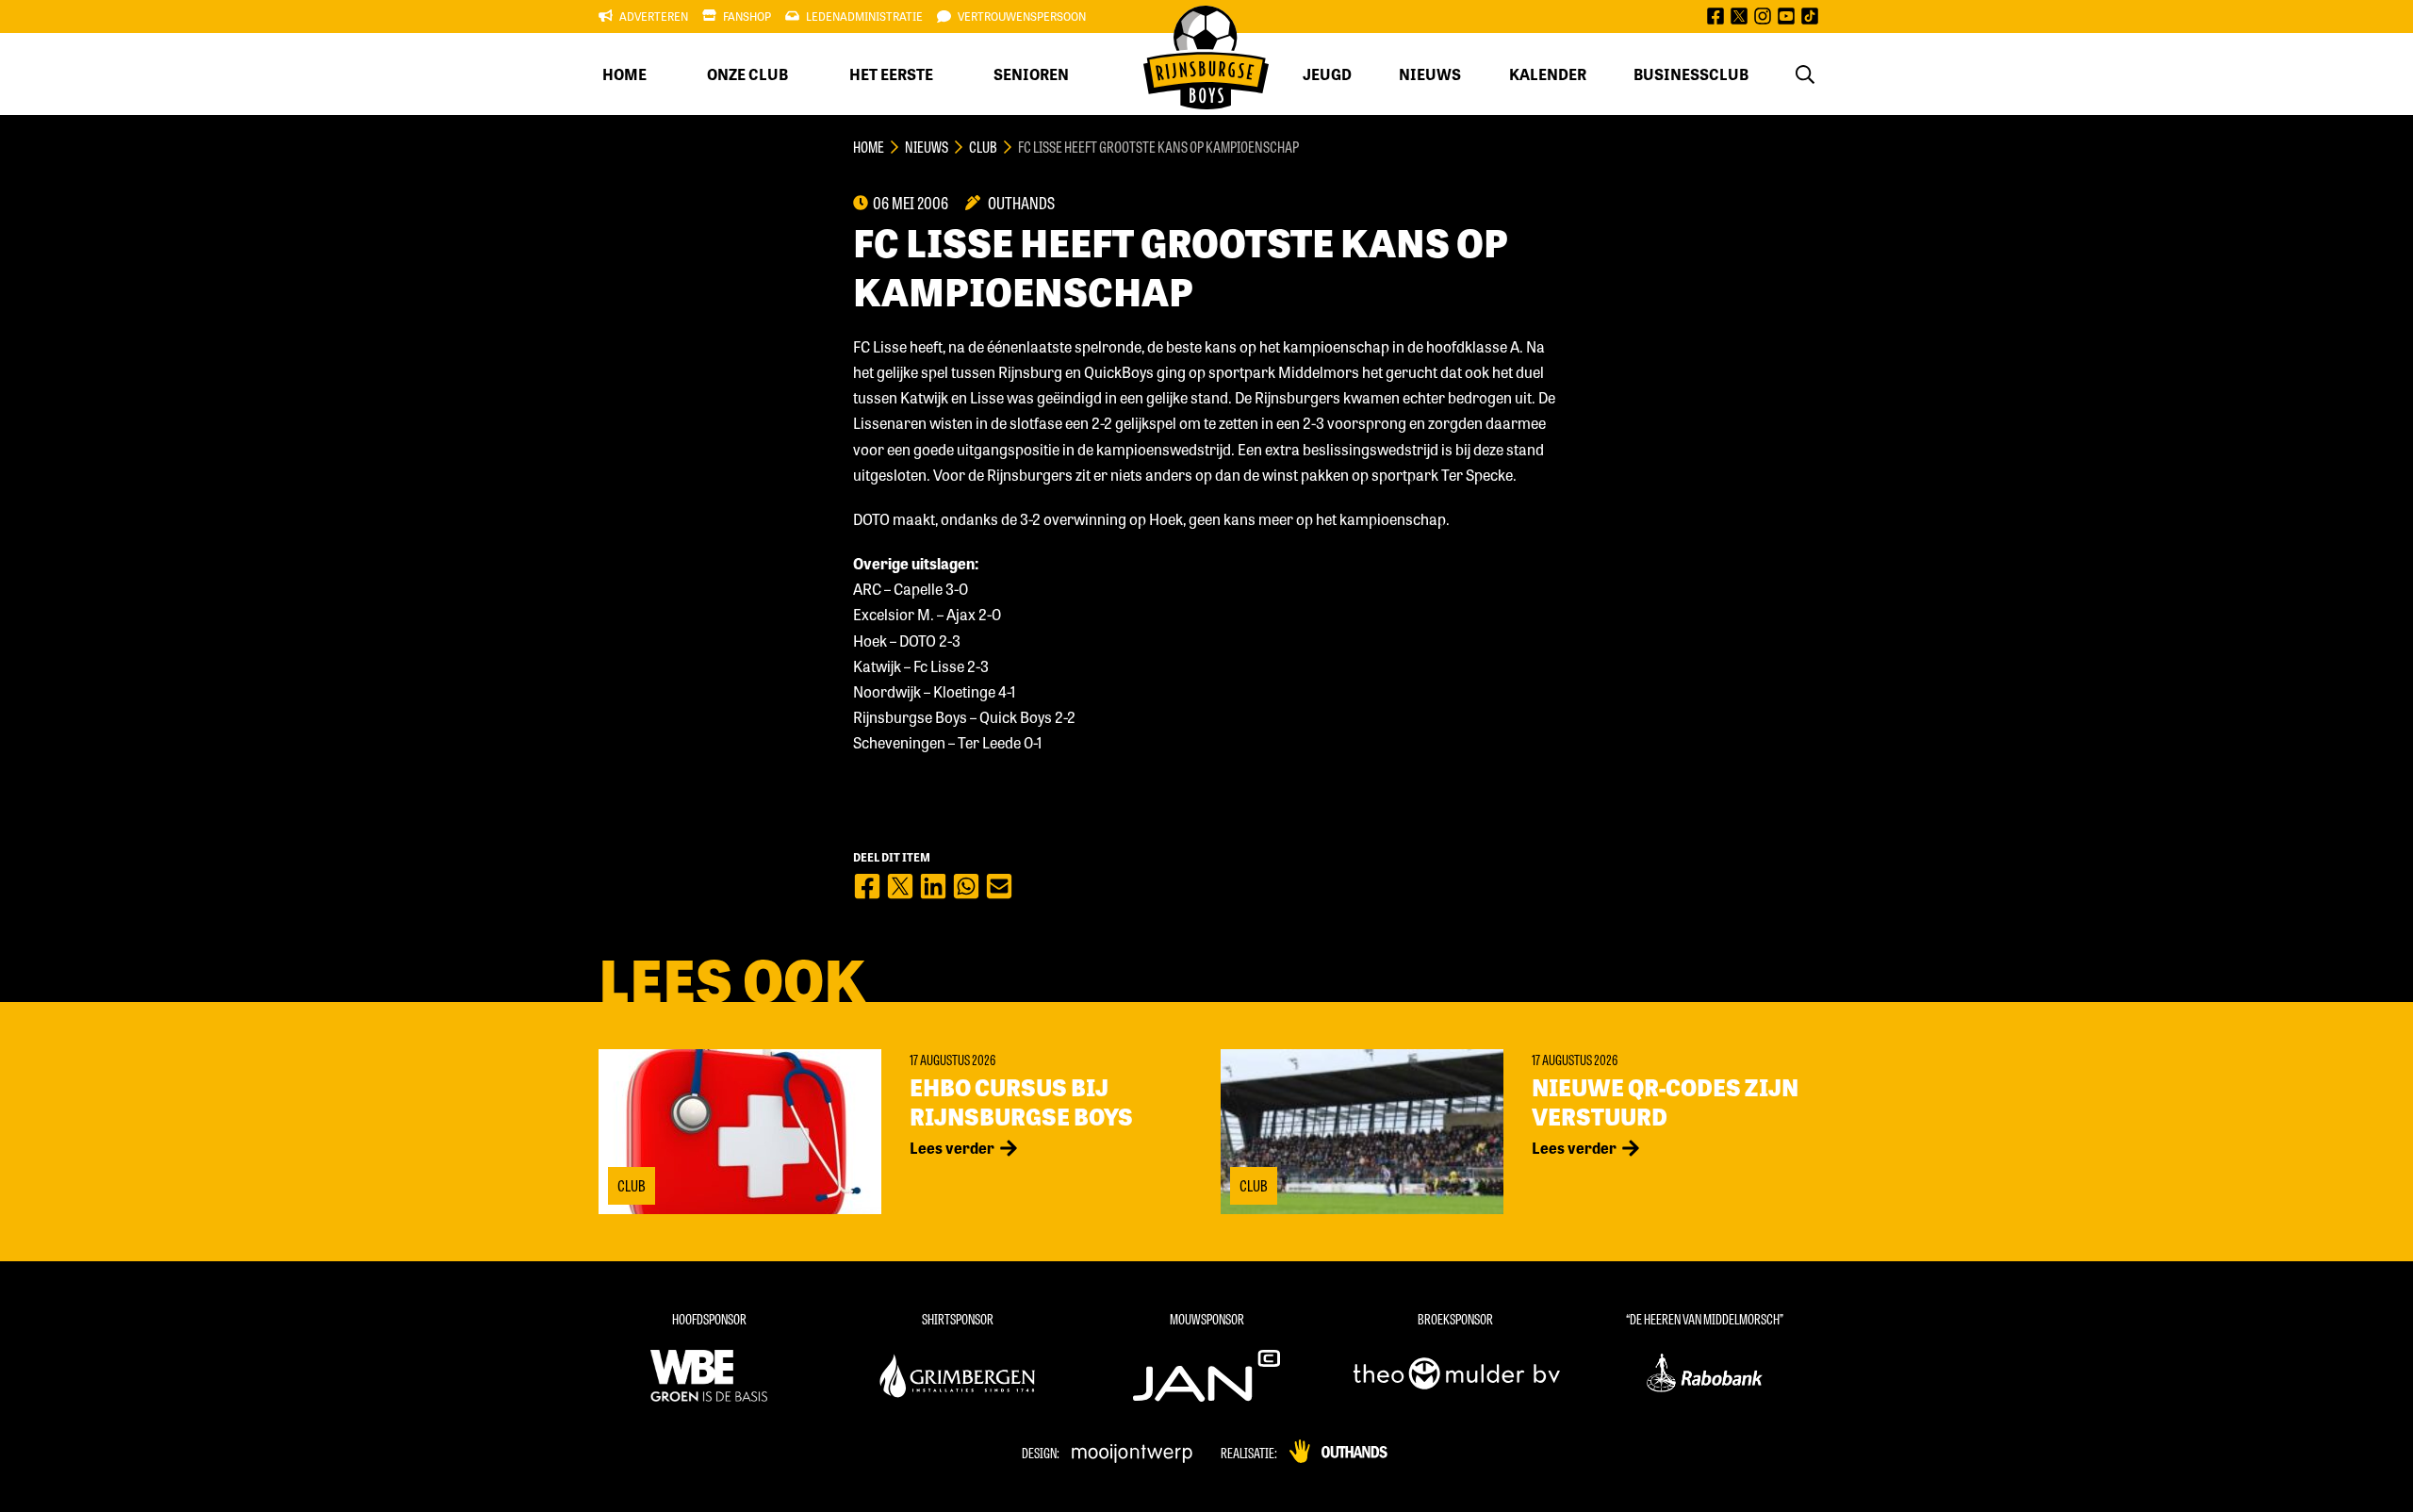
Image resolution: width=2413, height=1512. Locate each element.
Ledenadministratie (864, 16)
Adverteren (654, 16)
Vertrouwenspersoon (1022, 16)
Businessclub (1691, 74)
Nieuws (1430, 74)
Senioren (1031, 74)
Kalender (1548, 74)
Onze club (747, 74)
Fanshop (747, 16)
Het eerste (891, 74)
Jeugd (1327, 74)
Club (983, 147)
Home (624, 74)
